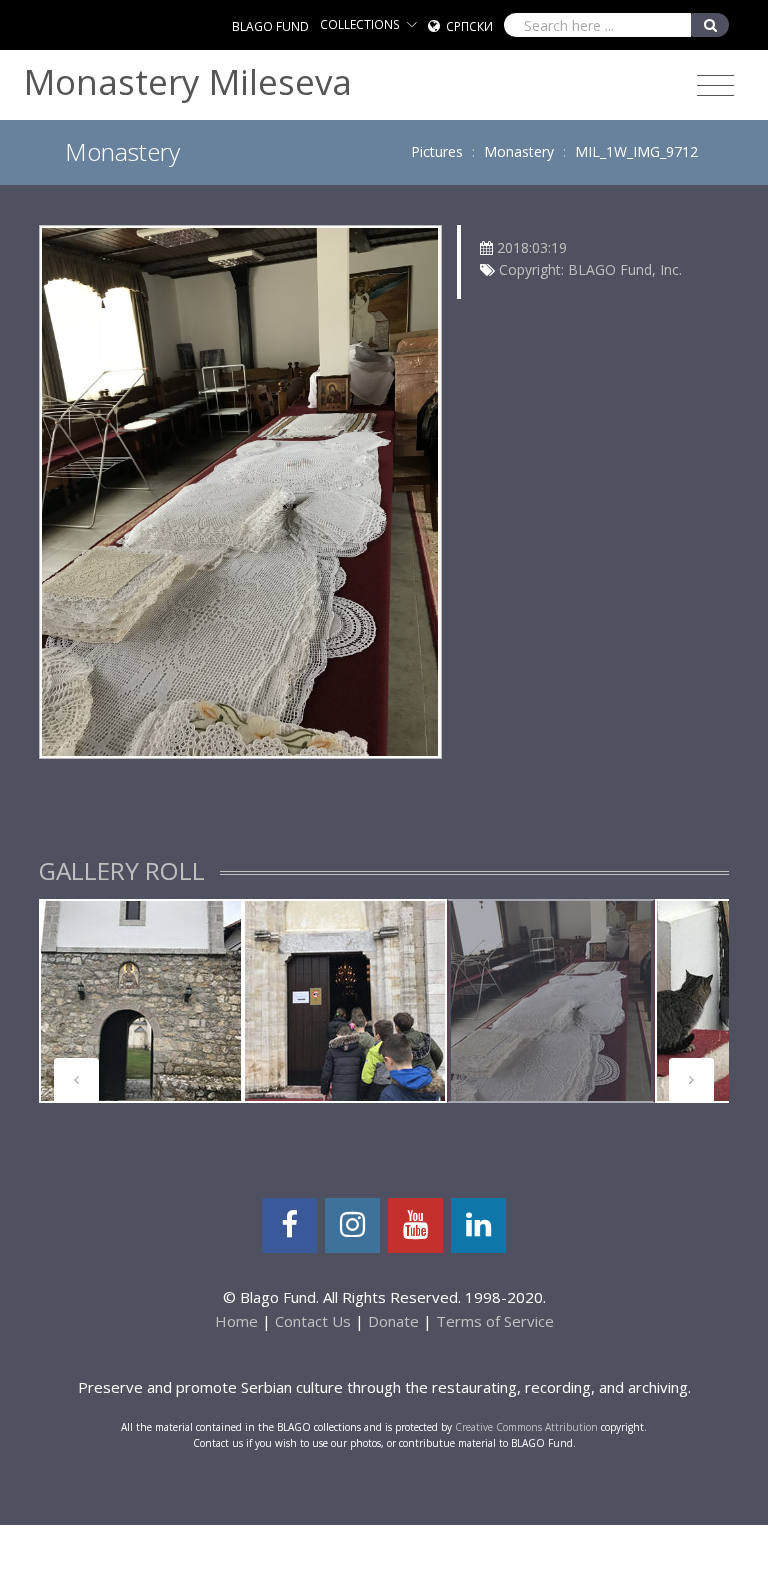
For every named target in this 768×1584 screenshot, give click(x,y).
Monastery (519, 151)
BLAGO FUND (270, 26)
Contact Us (313, 1321)
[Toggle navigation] (715, 86)
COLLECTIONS (360, 24)
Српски (469, 26)
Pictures (437, 151)
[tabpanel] (141, 1001)
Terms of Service (495, 1321)
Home (236, 1321)
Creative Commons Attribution (526, 1427)
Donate (393, 1321)
